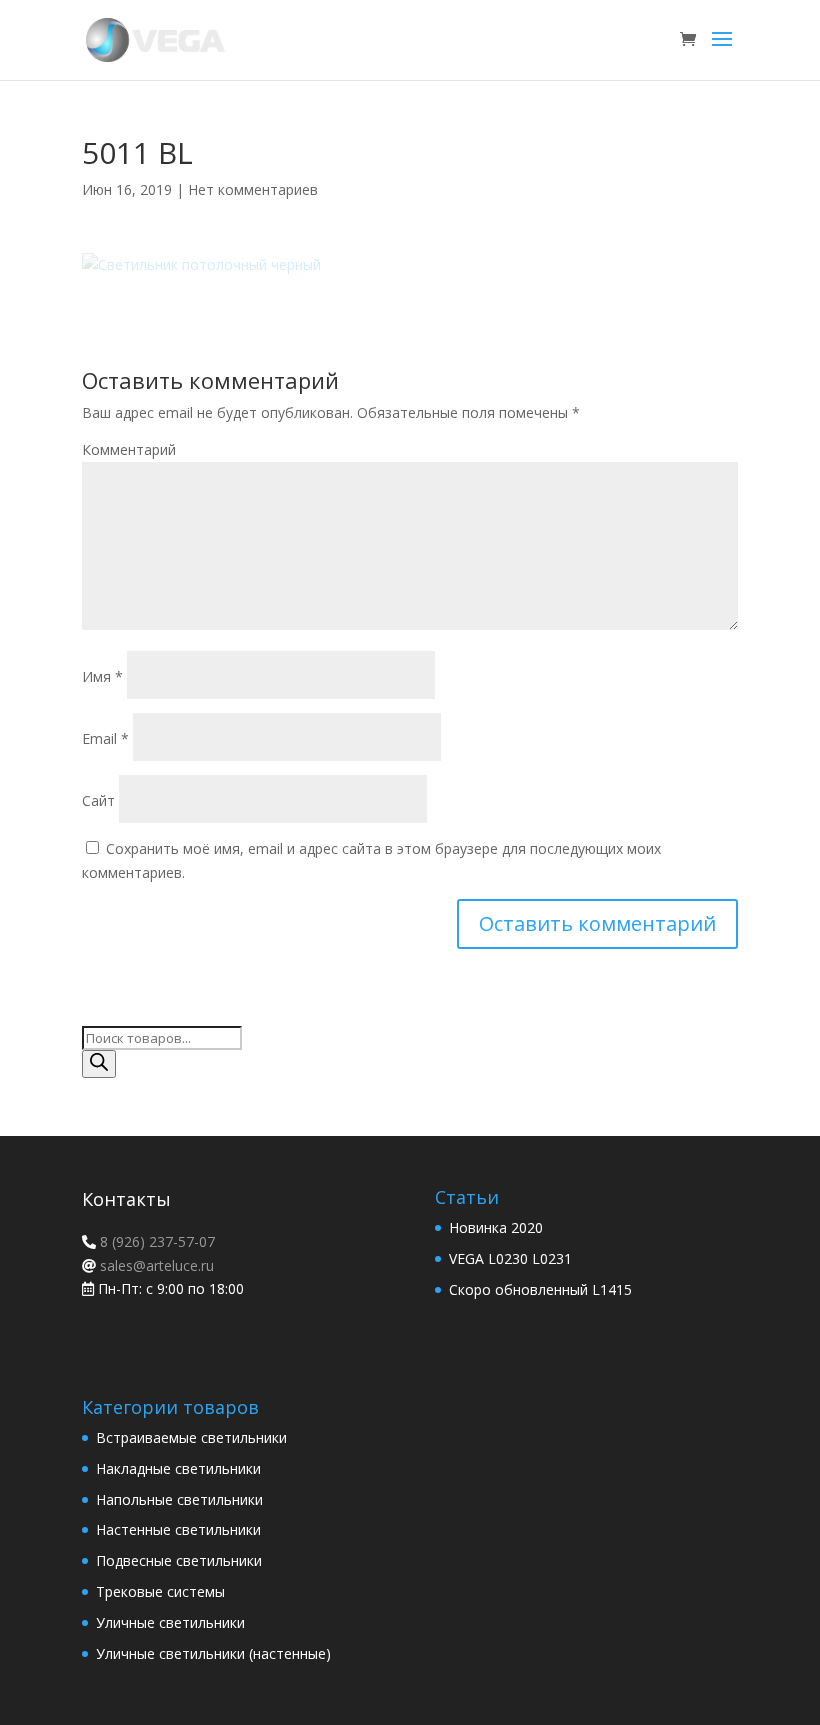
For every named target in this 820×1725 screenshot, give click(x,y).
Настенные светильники (178, 1529)
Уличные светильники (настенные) (213, 1653)
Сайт (98, 800)
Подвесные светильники (179, 1560)
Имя (102, 676)
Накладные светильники (178, 1468)
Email (105, 738)
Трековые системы (160, 1591)
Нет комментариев (253, 189)
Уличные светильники (170, 1622)
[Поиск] (99, 1064)
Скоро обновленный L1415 (540, 1289)
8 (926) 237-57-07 (155, 1241)
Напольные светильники (179, 1499)
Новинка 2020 (496, 1227)
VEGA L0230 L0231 (510, 1258)
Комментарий (129, 449)
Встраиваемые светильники (191, 1437)
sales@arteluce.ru (155, 1265)
